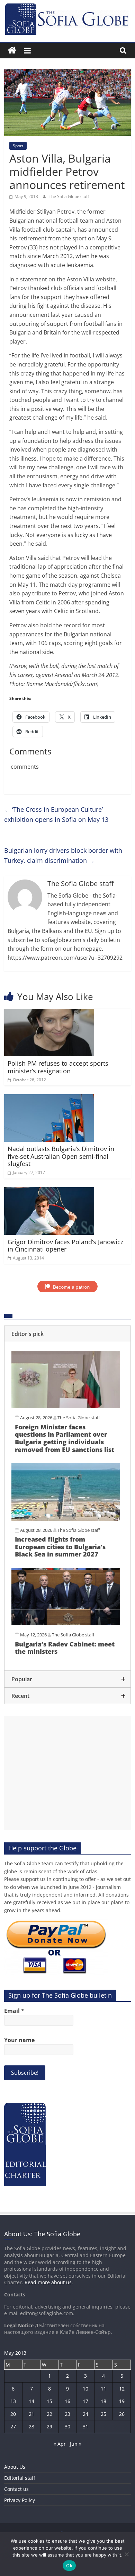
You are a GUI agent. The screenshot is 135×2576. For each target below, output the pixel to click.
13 (13, 2401)
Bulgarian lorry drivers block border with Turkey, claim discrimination (63, 855)
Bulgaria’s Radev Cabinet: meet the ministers (65, 1648)
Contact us (16, 2489)
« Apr (60, 2444)
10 (85, 2389)
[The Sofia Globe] (12, 51)
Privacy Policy (20, 2500)
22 (49, 2414)
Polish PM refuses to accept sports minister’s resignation (58, 1067)
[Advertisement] (68, 1773)
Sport (18, 146)
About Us (15, 2467)
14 (31, 2401)
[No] (126, 2554)
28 (31, 2426)
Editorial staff (20, 2478)
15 (49, 2401)
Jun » (76, 2444)
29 (49, 2426)
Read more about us (48, 2282)
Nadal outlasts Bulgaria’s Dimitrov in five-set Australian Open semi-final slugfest (61, 1156)
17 (85, 2401)
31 (85, 2426)
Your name (19, 2040)
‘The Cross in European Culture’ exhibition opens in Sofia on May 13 (56, 814)
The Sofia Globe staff (69, 196)
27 (13, 2426)
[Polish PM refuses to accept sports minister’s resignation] (49, 1013)
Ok (69, 2566)
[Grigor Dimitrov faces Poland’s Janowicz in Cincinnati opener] (49, 1191)
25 (103, 2414)
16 (67, 2401)
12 (122, 2389)
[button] (68, 1334)
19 (122, 2401)
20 (13, 2414)
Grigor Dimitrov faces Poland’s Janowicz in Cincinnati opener (65, 1246)
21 (31, 2414)
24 (85, 2414)
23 (67, 2414)
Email (14, 2011)
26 (122, 2414)
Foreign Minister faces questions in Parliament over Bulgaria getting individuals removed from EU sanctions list (65, 1438)
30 (67, 2426)
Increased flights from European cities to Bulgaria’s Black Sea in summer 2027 (60, 1547)
